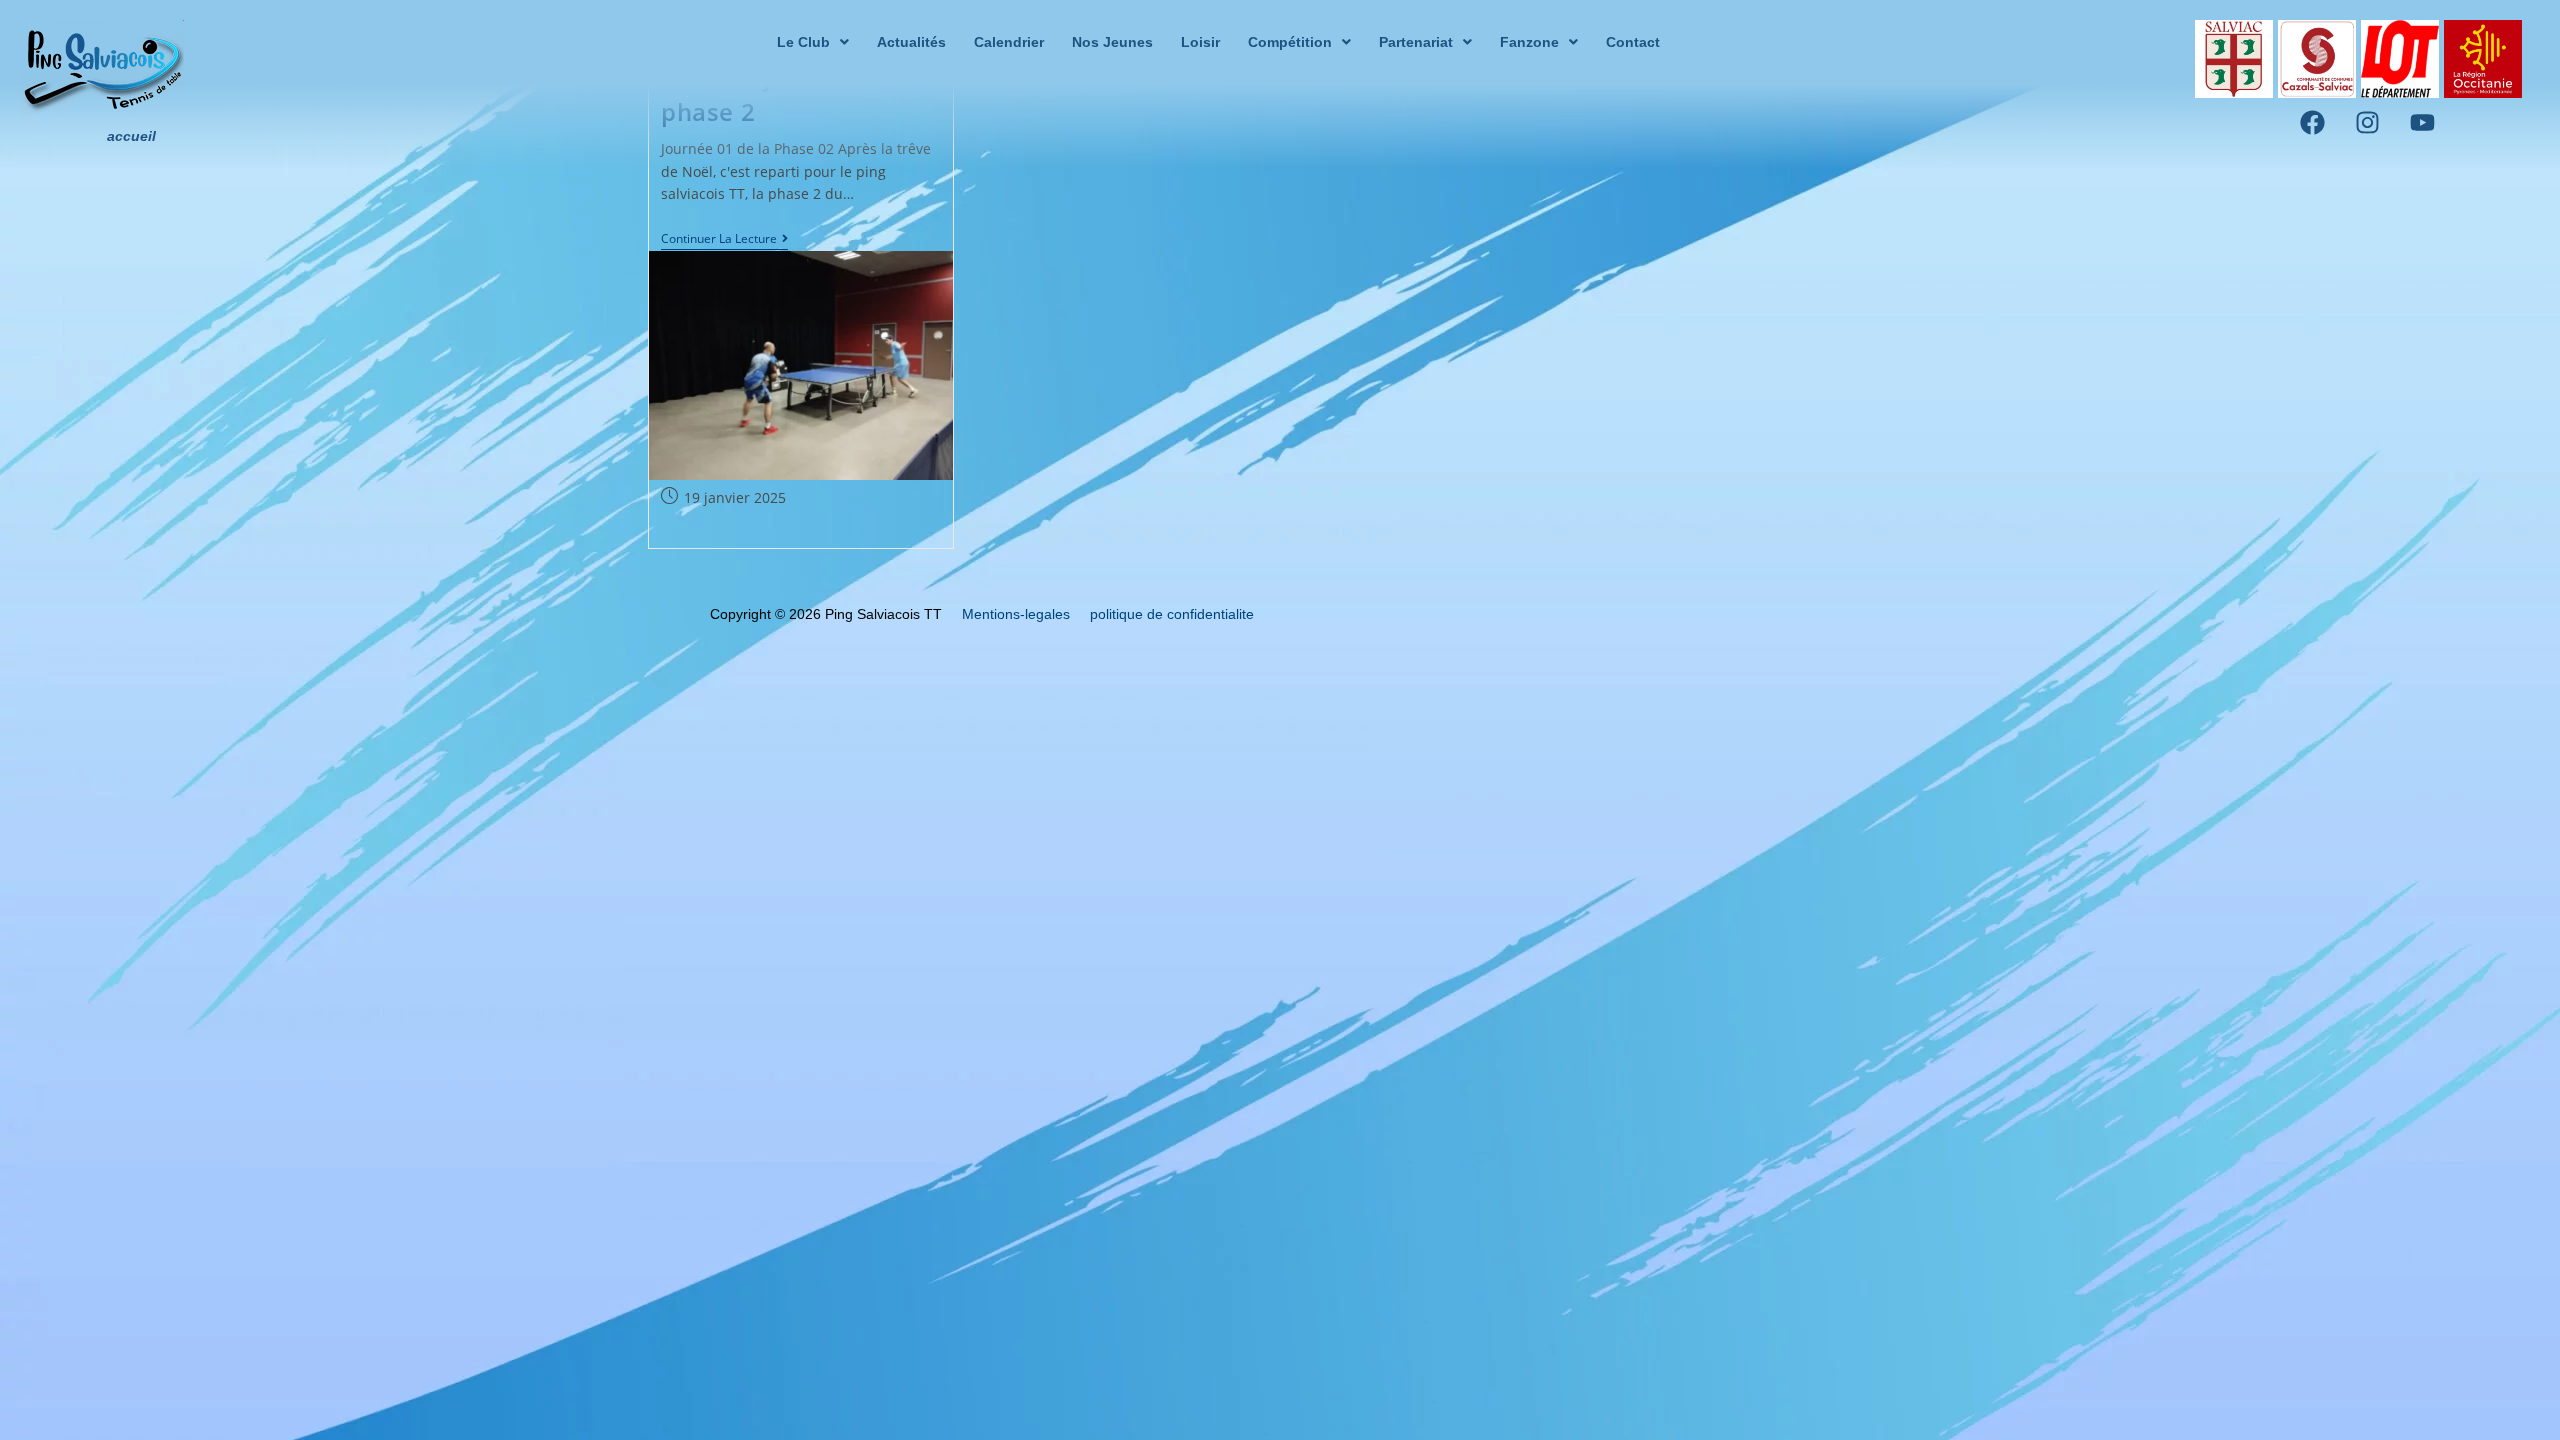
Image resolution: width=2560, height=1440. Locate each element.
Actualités (911, 42)
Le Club (803, 42)
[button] (813, 42)
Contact (1633, 42)
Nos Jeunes (1112, 42)
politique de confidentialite (1172, 614)
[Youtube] (2423, 123)
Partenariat (1416, 42)
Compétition (1290, 42)
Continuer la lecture (724, 239)
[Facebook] (2313, 123)
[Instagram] (2368, 123)
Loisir (1200, 42)
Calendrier (1009, 42)
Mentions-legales (1016, 614)
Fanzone (1529, 42)
